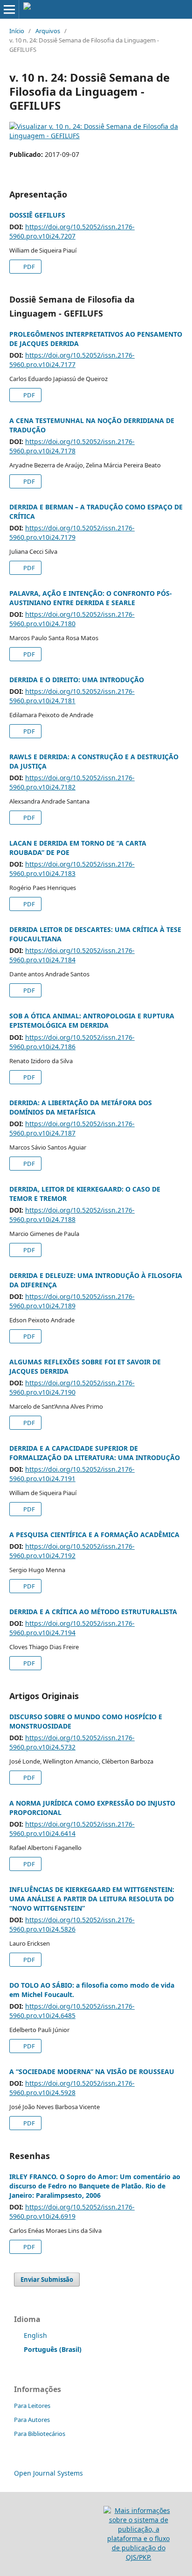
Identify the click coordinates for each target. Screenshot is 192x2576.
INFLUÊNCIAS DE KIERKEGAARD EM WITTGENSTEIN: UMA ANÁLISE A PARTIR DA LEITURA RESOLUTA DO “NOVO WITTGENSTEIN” (92, 1899)
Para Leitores (32, 2406)
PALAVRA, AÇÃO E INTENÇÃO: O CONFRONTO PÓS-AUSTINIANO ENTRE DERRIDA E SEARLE (91, 598)
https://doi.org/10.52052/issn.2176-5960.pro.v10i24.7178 (72, 446)
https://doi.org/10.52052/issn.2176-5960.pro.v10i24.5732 (72, 1742)
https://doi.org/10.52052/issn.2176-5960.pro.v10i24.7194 (72, 1628)
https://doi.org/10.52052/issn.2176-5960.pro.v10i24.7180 (72, 619)
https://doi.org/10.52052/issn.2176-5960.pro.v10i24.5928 (72, 2088)
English (35, 2335)
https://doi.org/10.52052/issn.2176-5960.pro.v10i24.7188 (72, 1215)
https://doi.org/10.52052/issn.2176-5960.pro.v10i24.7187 (72, 1128)
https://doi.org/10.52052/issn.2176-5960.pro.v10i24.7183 (72, 869)
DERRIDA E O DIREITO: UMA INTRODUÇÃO (77, 680)
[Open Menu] (9, 9)
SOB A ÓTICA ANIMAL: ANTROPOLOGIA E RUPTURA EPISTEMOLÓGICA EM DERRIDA (92, 1020)
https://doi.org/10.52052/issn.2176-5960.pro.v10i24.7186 (72, 1042)
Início (17, 31)
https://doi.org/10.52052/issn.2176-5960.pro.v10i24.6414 (72, 1829)
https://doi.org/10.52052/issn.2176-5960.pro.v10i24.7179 (72, 533)
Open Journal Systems (48, 2473)
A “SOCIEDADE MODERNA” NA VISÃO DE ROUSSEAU (92, 2071)
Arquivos (48, 31)
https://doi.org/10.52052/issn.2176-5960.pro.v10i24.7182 (72, 782)
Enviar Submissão (47, 2280)
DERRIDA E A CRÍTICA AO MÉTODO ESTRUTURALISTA (93, 1612)
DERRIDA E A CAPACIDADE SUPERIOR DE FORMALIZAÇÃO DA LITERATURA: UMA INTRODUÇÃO (95, 1453)
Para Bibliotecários (40, 2434)
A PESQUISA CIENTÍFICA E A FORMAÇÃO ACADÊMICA (94, 1535)
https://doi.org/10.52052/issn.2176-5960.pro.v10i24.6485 (72, 2011)
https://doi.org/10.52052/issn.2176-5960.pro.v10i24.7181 (72, 696)
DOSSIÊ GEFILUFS (37, 215)
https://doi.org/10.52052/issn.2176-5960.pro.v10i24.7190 (72, 1387)
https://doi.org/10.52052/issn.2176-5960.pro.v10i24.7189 (72, 1301)
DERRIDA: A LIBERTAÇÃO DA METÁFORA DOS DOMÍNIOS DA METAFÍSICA (81, 1107)
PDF (28, 267)
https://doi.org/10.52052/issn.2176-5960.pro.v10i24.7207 (72, 231)
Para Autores (32, 2420)
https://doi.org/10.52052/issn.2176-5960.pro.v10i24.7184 (72, 955)
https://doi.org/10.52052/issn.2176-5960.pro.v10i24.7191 (72, 1474)
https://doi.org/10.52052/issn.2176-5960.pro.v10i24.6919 (72, 2212)
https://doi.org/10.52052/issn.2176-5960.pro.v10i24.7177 (72, 360)
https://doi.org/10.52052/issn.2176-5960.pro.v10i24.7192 (72, 1551)
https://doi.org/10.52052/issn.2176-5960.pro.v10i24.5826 (72, 1924)
